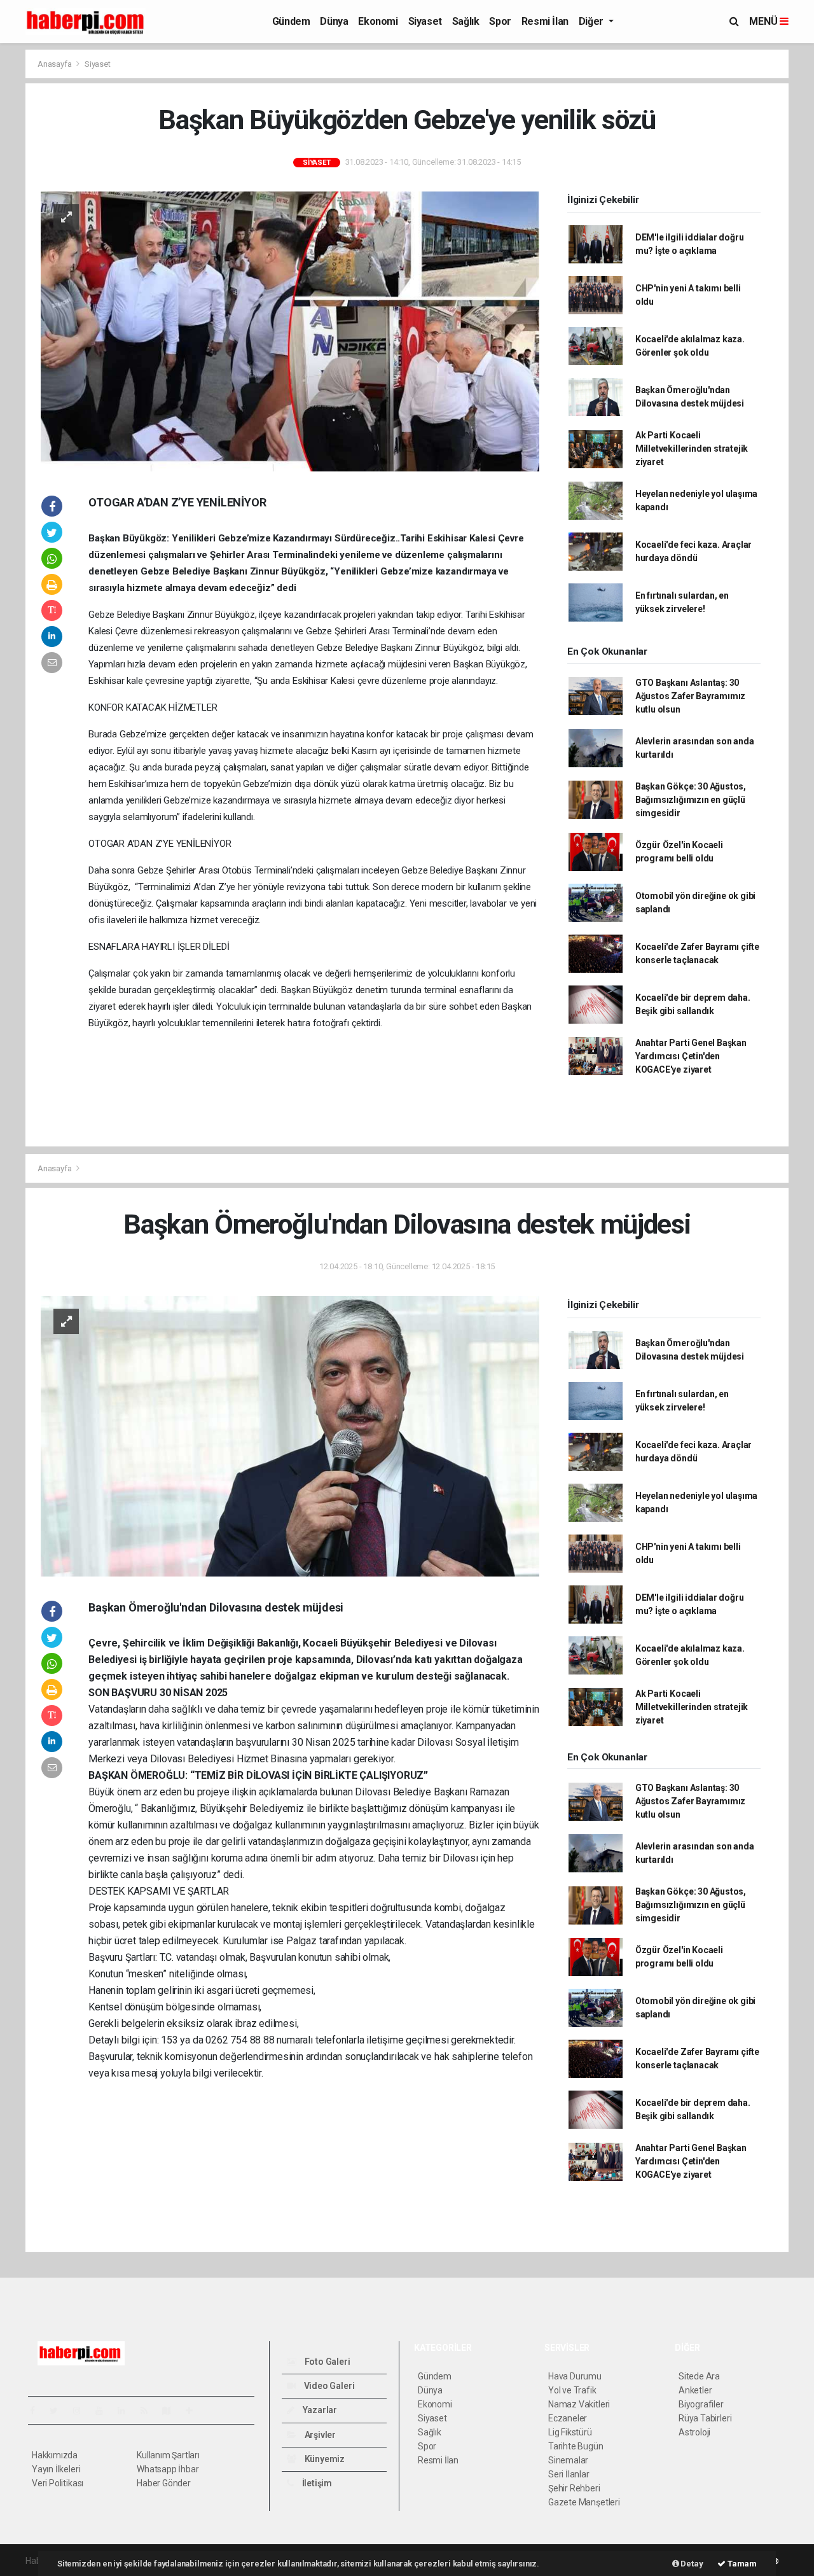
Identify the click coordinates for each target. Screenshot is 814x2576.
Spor (500, 21)
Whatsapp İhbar (168, 2469)
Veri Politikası (58, 2483)
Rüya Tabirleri (705, 2418)
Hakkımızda (55, 2455)
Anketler (695, 2390)
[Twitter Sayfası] (59, 2411)
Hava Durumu (575, 2376)
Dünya (334, 21)
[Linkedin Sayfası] (127, 2411)
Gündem (291, 21)
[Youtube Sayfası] (104, 2411)
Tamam (741, 2564)
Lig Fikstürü (570, 2432)
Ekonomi (378, 21)
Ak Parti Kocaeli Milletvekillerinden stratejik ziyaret (692, 449)
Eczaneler (568, 2418)
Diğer (592, 21)
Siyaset (425, 21)
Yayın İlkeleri (56, 2469)
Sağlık (466, 21)
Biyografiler (701, 2404)
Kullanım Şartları (168, 2455)
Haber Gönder (164, 2483)
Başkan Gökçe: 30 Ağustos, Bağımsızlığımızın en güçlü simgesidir (691, 800)
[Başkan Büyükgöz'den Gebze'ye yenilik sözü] (290, 331)
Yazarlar (319, 2410)
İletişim (316, 2483)
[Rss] (149, 2411)
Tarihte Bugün (576, 2446)
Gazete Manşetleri (584, 2502)
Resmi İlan (545, 21)
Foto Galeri (327, 2362)
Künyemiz (324, 2459)
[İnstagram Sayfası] (82, 2411)
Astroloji (694, 2432)
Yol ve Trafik (572, 2390)
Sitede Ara (699, 2376)
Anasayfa (55, 64)
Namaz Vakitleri (579, 2404)
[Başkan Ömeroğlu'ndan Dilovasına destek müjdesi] (290, 1435)
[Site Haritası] (172, 2411)
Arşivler (319, 2435)
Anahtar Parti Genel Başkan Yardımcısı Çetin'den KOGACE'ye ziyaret (691, 1056)
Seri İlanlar (569, 2474)
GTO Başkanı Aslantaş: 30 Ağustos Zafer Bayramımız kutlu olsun (690, 696)
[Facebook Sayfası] (38, 2411)
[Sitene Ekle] (194, 2411)
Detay (691, 2564)
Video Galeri (328, 2386)
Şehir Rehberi (574, 2488)
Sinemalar (568, 2460)
